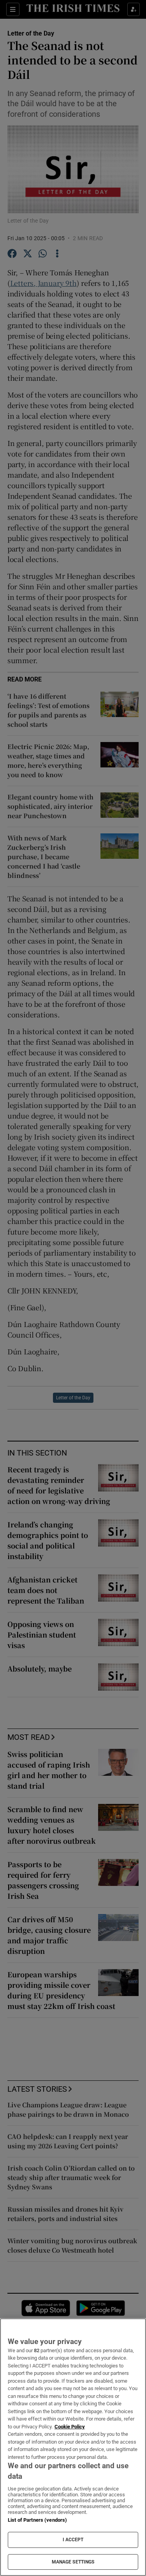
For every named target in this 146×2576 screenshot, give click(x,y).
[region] (73, 2447)
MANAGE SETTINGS (73, 2562)
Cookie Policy (70, 2427)
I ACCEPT (73, 2540)
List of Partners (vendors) (37, 2520)
